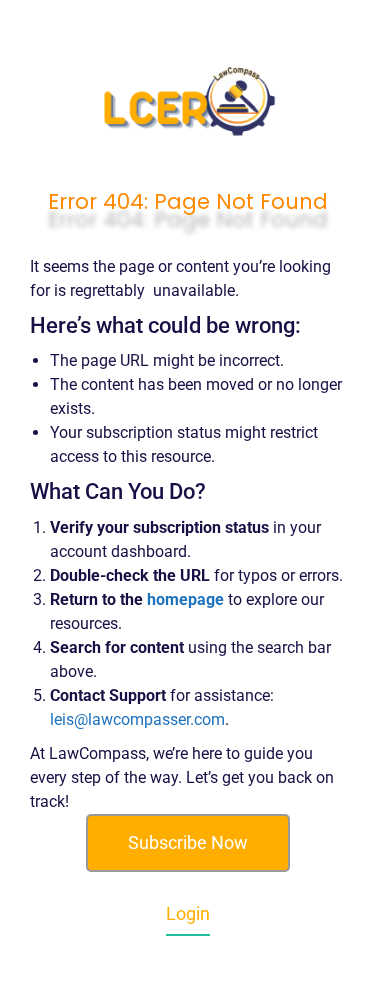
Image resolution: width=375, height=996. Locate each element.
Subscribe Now (188, 842)
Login (188, 913)
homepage (185, 599)
